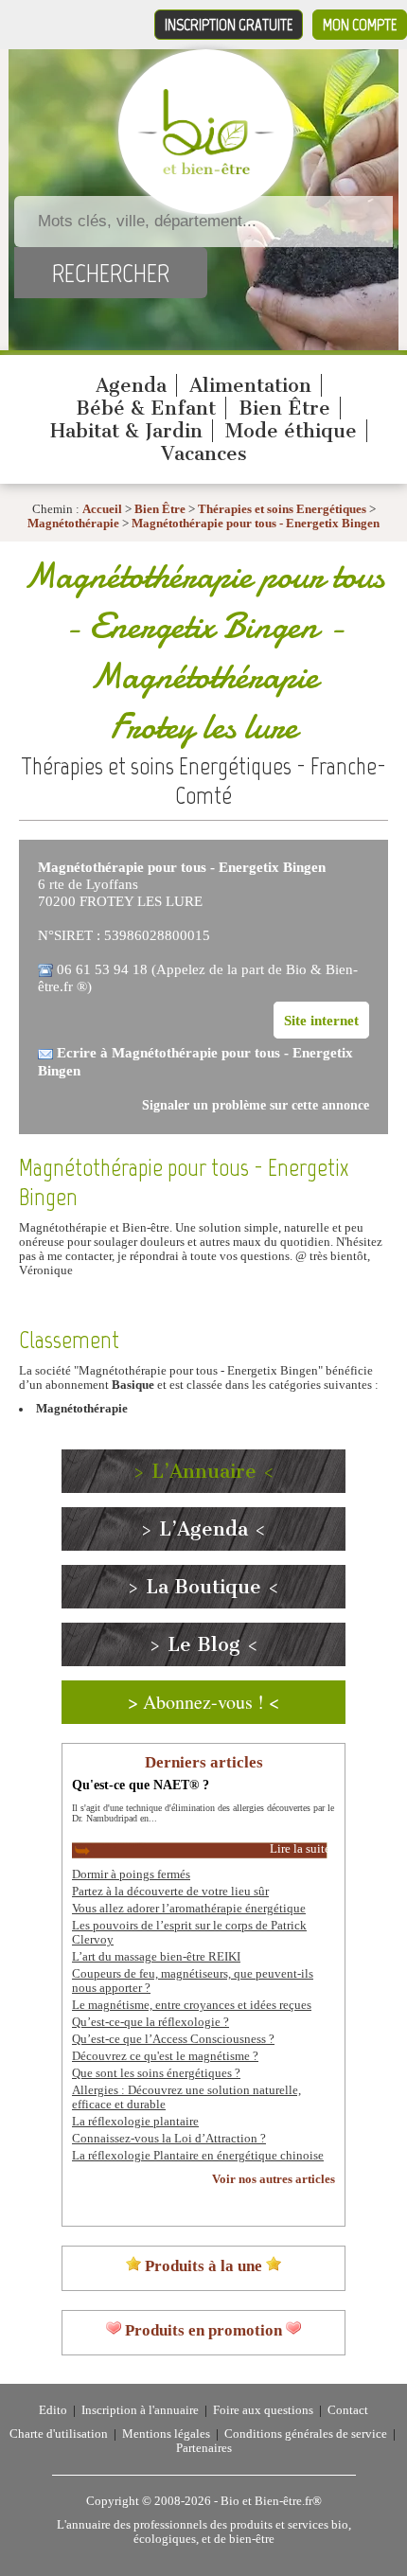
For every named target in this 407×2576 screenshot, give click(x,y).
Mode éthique (291, 431)
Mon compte (360, 25)
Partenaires (204, 2448)
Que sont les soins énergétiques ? (156, 2073)
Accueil (102, 509)
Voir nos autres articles (274, 2179)
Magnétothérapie (75, 524)
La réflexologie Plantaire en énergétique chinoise (198, 2156)
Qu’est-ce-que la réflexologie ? (150, 2022)
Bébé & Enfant (146, 408)
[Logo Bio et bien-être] (206, 170)
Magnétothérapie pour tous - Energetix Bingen (256, 524)
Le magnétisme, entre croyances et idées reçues (192, 2005)
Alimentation (250, 385)
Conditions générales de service (306, 2434)
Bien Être (284, 408)
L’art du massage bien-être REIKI (156, 1957)
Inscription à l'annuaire (140, 2410)
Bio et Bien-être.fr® (271, 2501)
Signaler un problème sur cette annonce (256, 1105)
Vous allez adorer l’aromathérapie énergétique (189, 1909)
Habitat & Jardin (126, 431)
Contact (348, 2410)
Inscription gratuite (229, 25)
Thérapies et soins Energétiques (283, 509)
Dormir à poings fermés (131, 1874)
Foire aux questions (263, 2410)
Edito (53, 2410)
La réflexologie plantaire (135, 2122)
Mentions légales (166, 2434)
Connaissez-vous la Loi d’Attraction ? (169, 2139)
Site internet (321, 1020)
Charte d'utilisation (59, 2434)
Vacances (204, 453)
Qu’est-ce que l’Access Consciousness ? (173, 2039)
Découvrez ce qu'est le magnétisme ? (165, 2056)
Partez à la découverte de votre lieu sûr (170, 1892)
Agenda (131, 385)
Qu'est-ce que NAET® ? (141, 1785)
